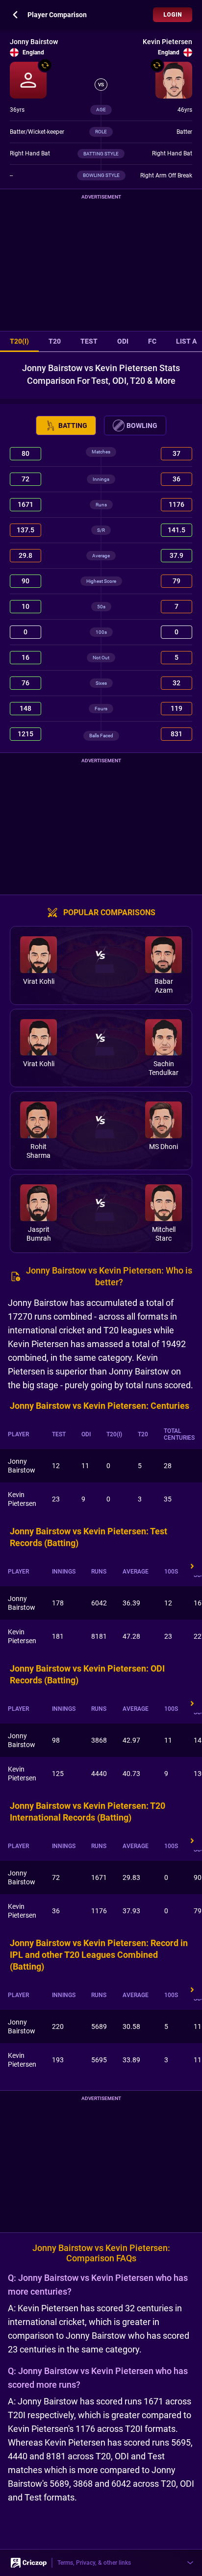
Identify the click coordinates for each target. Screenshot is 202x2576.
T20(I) (19, 341)
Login (173, 15)
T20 (55, 341)
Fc (152, 341)
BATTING (73, 425)
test (89, 341)
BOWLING (142, 425)
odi (123, 341)
